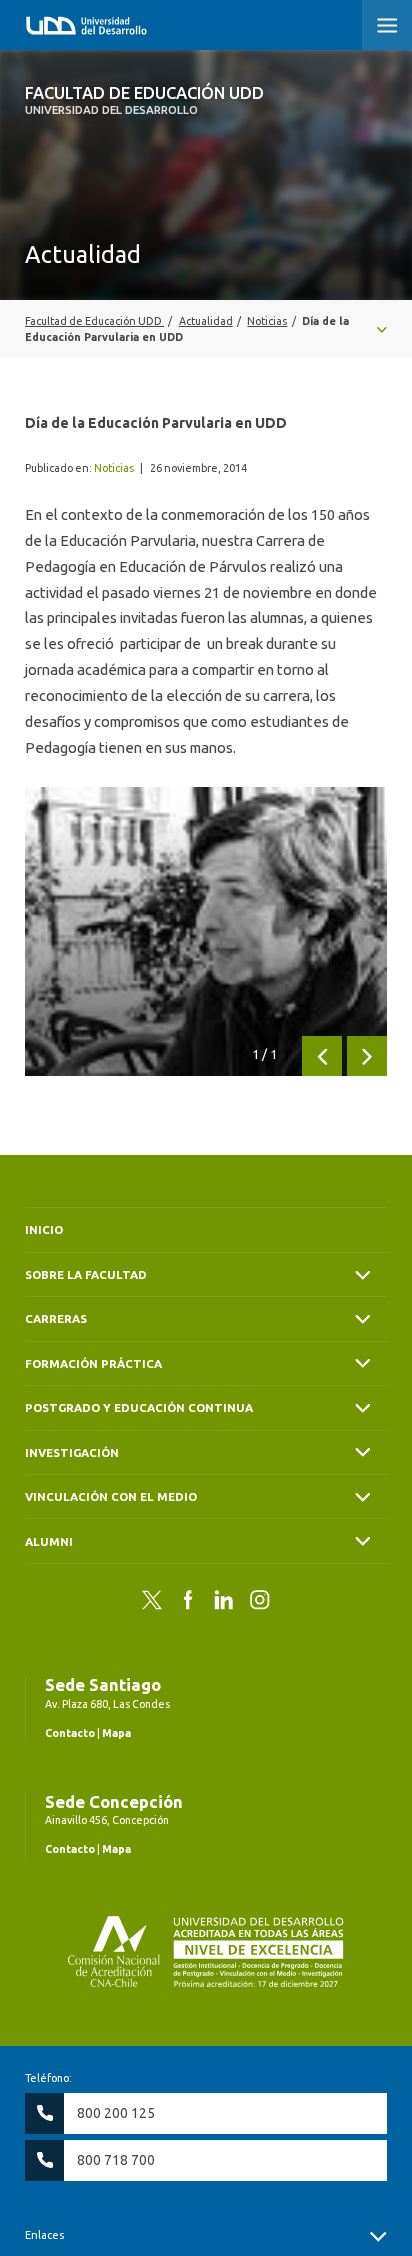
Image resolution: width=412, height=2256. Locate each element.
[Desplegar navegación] (206, 329)
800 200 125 (116, 2113)
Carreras (56, 1318)
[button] (387, 25)
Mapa (116, 1733)
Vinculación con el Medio (111, 1496)
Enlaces (44, 2235)
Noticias (114, 468)
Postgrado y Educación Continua (139, 1407)
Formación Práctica (93, 1363)
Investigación (72, 1452)
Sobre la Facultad (86, 1274)
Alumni (49, 1541)
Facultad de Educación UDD (144, 100)
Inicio (44, 1229)
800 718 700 (116, 2160)
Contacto (70, 1733)
